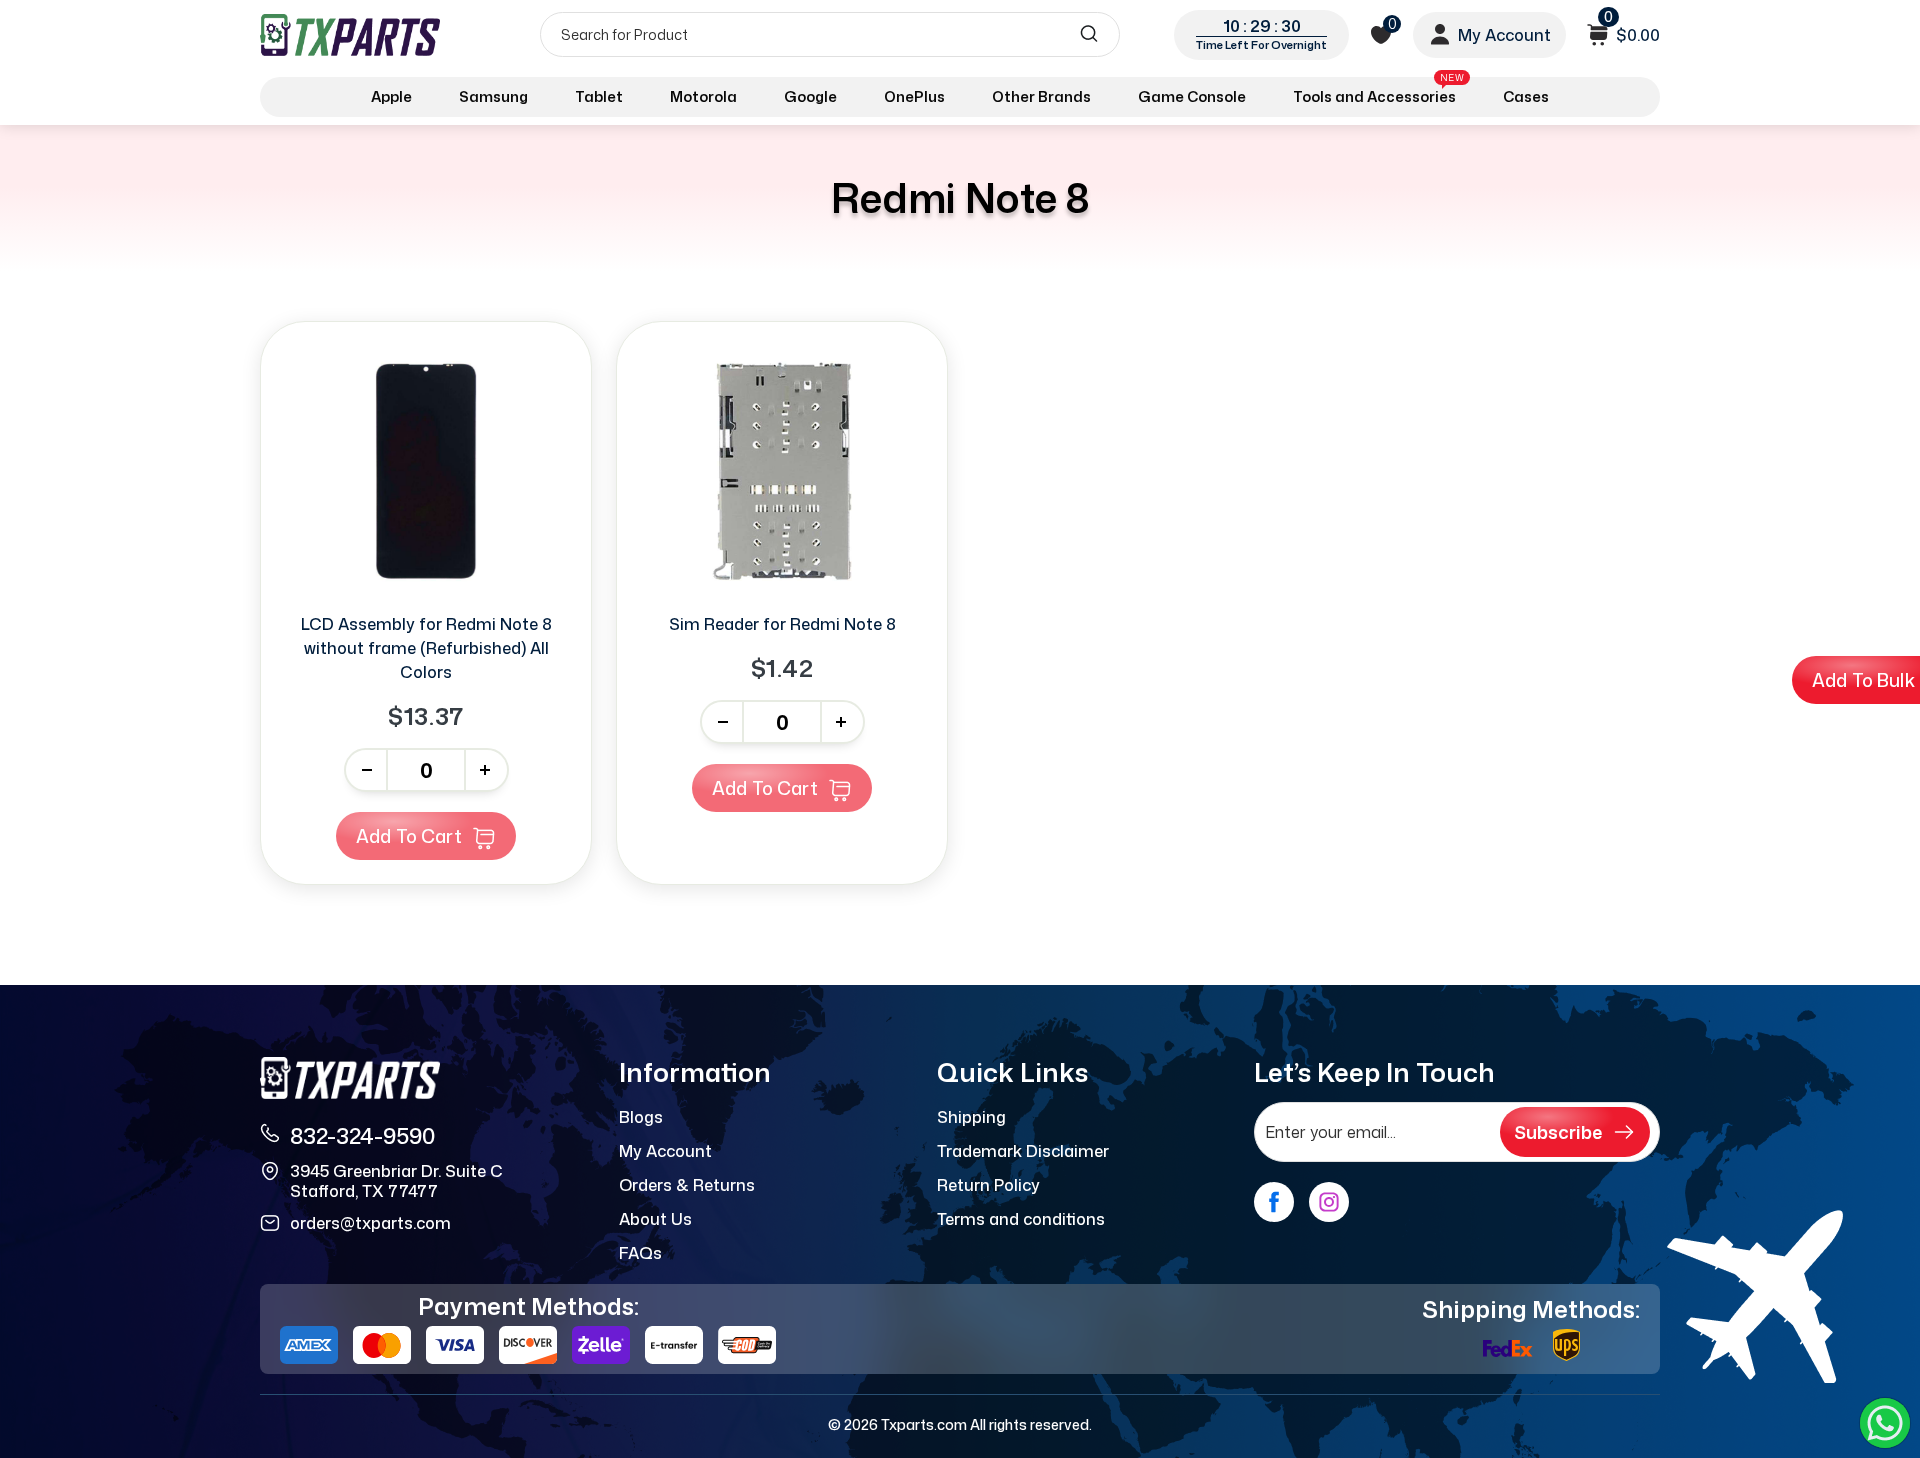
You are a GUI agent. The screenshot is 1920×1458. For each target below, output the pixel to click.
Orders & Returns (687, 1185)
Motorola (703, 96)
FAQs (640, 1253)
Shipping (971, 1117)
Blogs (641, 1117)
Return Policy (988, 1185)
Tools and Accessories (1378, 93)
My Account (665, 1151)
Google (810, 96)
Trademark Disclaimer (1023, 1151)
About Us (655, 1219)
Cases (1526, 96)
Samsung (493, 96)
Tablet (599, 96)
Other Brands (1041, 96)
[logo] (352, 34)
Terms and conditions (1021, 1219)
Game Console (1192, 96)
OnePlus (914, 96)
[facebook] (1274, 1202)
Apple (391, 96)
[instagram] (1329, 1202)
